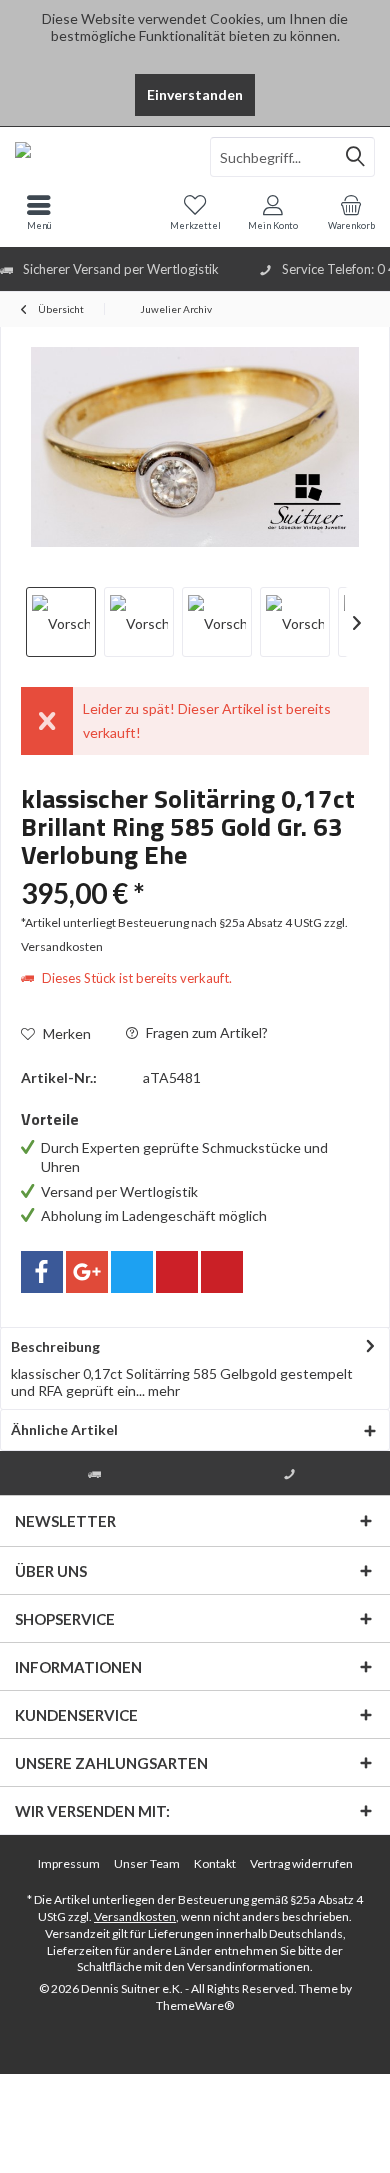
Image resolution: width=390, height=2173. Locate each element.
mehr (162, 1390)
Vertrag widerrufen (301, 1863)
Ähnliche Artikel (64, 1429)
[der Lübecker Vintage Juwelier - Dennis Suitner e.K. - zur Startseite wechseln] (97, 157)
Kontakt (215, 1863)
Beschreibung (55, 1346)
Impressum (69, 1863)
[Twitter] (132, 1272)
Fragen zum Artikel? (205, 1032)
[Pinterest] (177, 1272)
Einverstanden (195, 94)
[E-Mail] (222, 1272)
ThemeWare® (195, 2005)
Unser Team (147, 1863)
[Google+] (87, 1272)
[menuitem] (351, 212)
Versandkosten (135, 1916)
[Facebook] (42, 1272)
